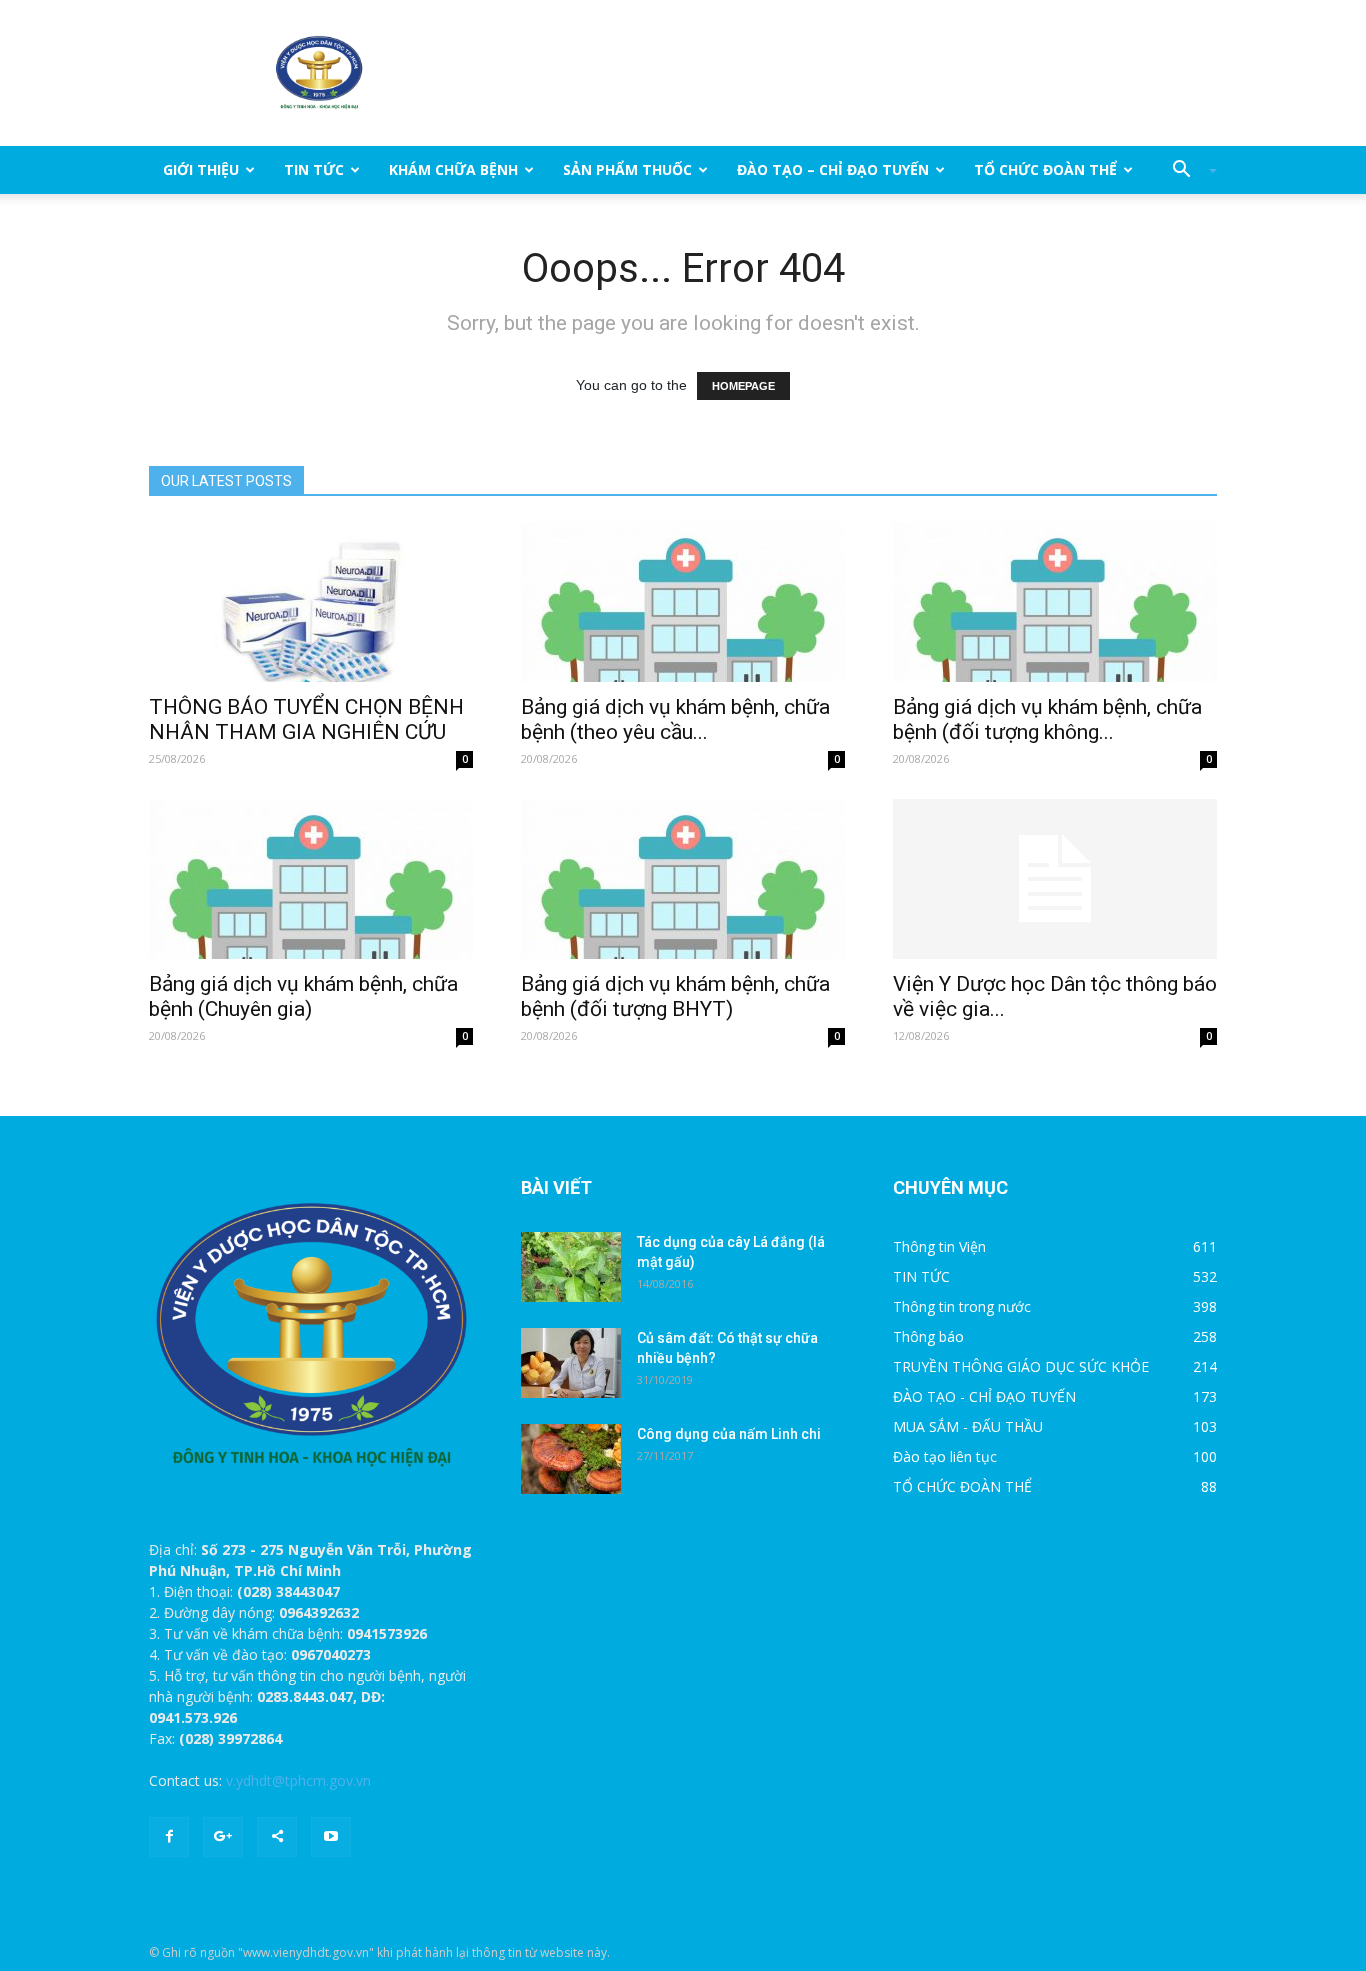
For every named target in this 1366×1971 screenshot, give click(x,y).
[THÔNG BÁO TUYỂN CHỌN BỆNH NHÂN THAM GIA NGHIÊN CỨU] (311, 602)
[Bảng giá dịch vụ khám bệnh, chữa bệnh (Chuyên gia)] (311, 879)
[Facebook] (169, 1837)
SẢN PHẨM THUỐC (627, 169)
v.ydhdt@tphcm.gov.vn (298, 1780)
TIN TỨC (314, 169)
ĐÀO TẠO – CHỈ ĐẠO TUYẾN (833, 169)
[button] (1187, 170)
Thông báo (928, 1336)
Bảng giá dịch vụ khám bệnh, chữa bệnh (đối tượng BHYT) (675, 996)
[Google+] (223, 1837)
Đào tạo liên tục (945, 1456)
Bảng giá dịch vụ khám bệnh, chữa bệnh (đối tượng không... (1047, 719)
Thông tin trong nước (962, 1306)
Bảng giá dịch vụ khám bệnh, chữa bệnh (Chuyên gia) (303, 996)
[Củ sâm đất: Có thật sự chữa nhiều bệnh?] (571, 1363)
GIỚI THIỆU (201, 169)
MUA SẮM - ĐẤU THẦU (968, 1426)
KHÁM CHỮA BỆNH (453, 169)
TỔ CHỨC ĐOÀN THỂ (1045, 169)
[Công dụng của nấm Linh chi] (571, 1459)
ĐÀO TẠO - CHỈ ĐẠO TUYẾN (984, 1396)
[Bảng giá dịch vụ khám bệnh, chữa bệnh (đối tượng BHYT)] (683, 879)
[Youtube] (331, 1837)
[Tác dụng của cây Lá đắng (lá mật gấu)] (571, 1267)
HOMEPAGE (743, 386)
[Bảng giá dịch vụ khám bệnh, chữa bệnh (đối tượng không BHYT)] (1055, 602)
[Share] (277, 1837)
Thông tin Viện (939, 1246)
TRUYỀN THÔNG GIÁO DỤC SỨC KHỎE (1021, 1366)
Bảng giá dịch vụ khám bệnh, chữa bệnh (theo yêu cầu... (675, 719)
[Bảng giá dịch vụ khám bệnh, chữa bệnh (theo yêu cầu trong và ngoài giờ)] (683, 602)
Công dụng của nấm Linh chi (729, 1434)
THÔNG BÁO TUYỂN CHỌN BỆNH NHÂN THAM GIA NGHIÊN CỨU (306, 719)
